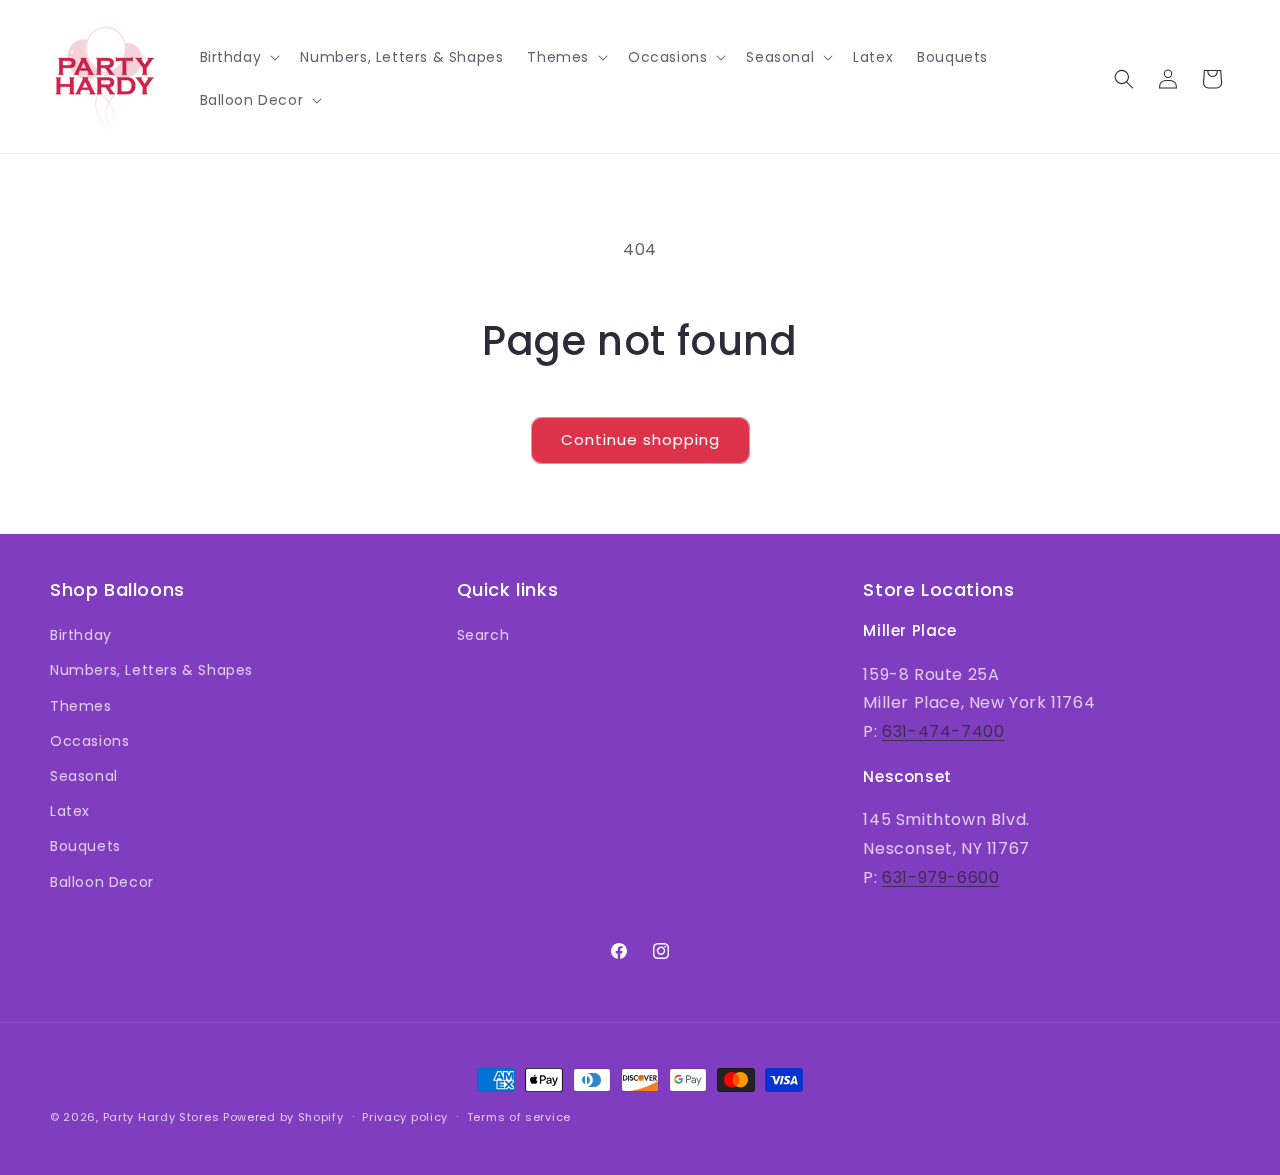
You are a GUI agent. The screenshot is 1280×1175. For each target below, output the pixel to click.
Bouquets (85, 846)
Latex (70, 811)
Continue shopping (640, 439)
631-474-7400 (943, 731)
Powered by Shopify (283, 1117)
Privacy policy (405, 1117)
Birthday (81, 635)
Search (483, 635)
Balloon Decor (102, 882)
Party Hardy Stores (161, 1117)
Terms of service (519, 1117)
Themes (81, 706)
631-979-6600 (940, 877)
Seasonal (84, 776)
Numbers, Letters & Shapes (151, 670)
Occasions (89, 741)
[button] (238, 57)
